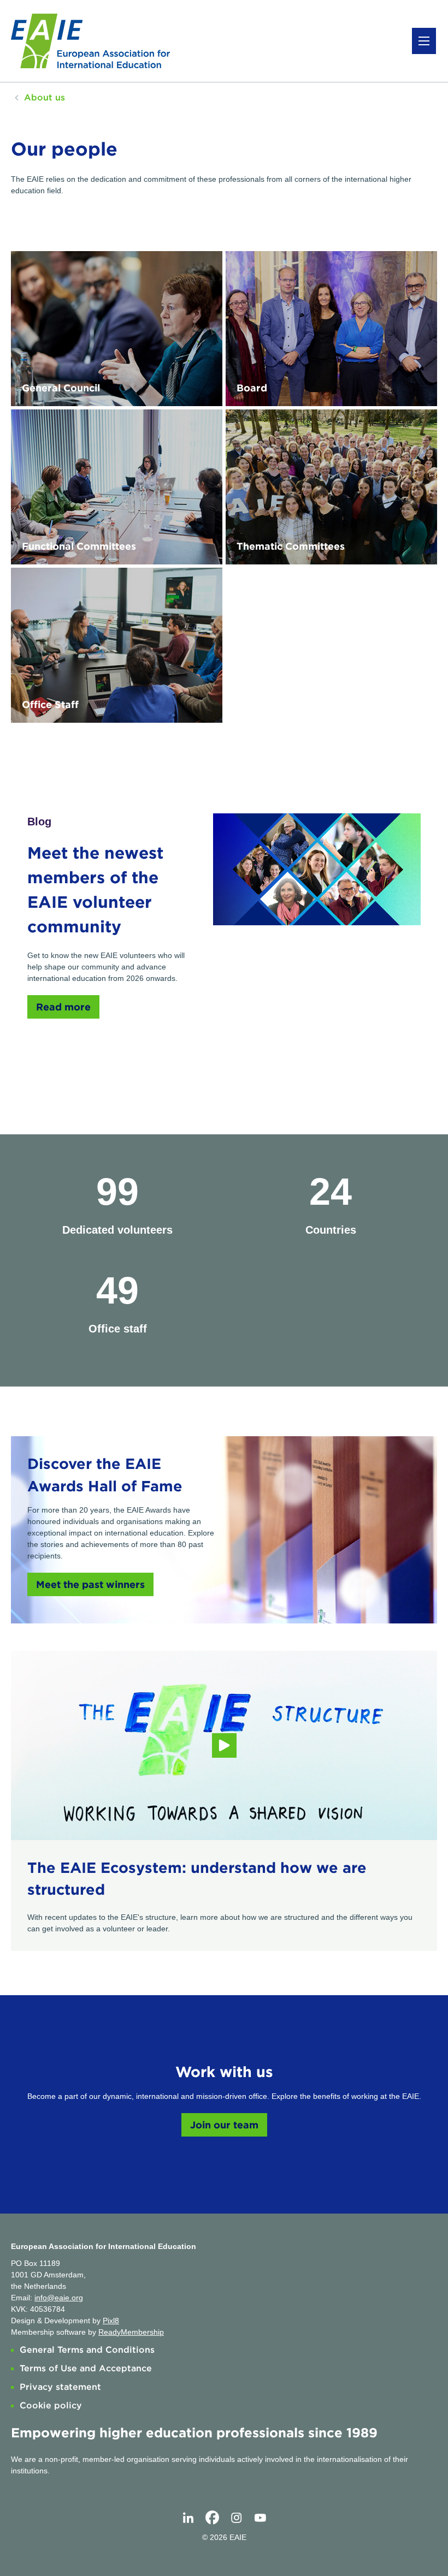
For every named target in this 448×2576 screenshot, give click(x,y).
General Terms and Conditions (87, 2350)
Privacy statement (60, 2387)
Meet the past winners (90, 1584)
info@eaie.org (59, 2298)
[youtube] (260, 2518)
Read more (63, 1007)
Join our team (224, 2125)
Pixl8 (111, 2321)
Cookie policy (51, 2405)
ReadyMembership (131, 2332)
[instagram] (236, 2518)
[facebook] (212, 2518)
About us (45, 97)
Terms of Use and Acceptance (86, 2368)
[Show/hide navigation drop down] (424, 41)
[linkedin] (188, 2518)
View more (117, 329)
